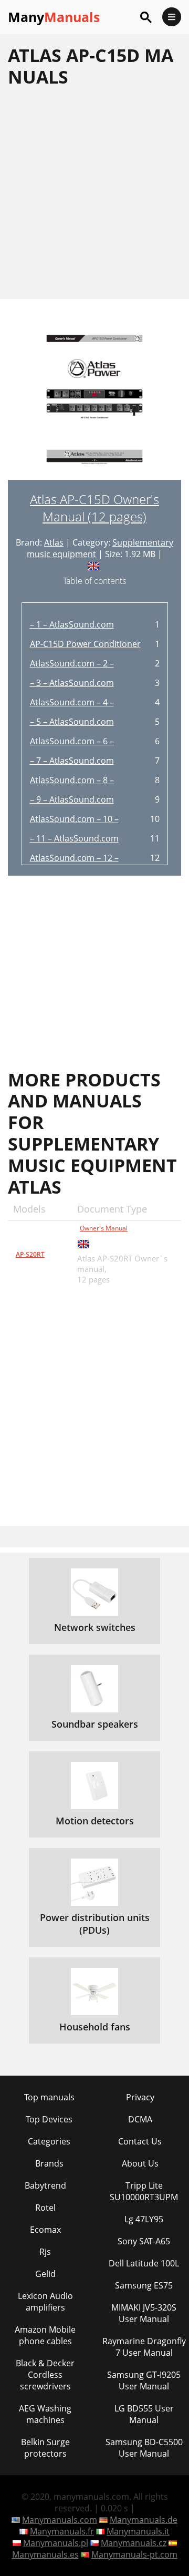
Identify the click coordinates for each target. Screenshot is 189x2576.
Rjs (45, 2252)
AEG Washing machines (45, 2414)
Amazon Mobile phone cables (45, 2335)
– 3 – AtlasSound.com (72, 683)
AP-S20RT (30, 1254)
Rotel (45, 2208)
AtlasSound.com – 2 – (72, 663)
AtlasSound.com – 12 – (74, 858)
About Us (140, 2163)
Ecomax (45, 2230)
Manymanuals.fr (62, 2531)
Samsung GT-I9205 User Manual (144, 2380)
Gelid (45, 2274)
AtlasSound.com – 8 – (72, 780)
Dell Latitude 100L (144, 2263)
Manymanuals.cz (134, 2543)
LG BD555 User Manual (144, 2414)
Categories (49, 2141)
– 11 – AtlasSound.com (74, 838)
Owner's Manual (104, 1228)
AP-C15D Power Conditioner (85, 644)
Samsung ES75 (144, 2285)
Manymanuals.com (60, 2520)
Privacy (140, 2097)
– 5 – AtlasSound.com (72, 722)
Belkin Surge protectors (45, 2448)
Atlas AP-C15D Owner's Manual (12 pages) (94, 508)
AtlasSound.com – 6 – (72, 741)
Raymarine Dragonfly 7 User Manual (144, 2347)
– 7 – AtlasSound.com (72, 761)
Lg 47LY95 (144, 2219)
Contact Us (140, 2141)
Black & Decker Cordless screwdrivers (45, 2375)
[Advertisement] (94, 193)
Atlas (54, 542)
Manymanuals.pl (56, 2543)
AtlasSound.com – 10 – (74, 819)
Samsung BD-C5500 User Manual (144, 2448)
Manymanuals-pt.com (134, 2554)
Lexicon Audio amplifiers (45, 2302)
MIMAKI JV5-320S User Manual (144, 2313)
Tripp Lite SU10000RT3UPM (144, 2191)
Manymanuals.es (45, 2554)
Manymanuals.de (144, 2520)
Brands (49, 2163)
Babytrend (45, 2185)
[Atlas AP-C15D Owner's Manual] (94, 405)
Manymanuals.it (138, 2531)
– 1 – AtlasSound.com (72, 624)
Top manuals (49, 2097)
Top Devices (49, 2119)
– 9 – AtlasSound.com (72, 799)
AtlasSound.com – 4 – (72, 702)
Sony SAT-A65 (144, 2241)
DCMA (140, 2119)
